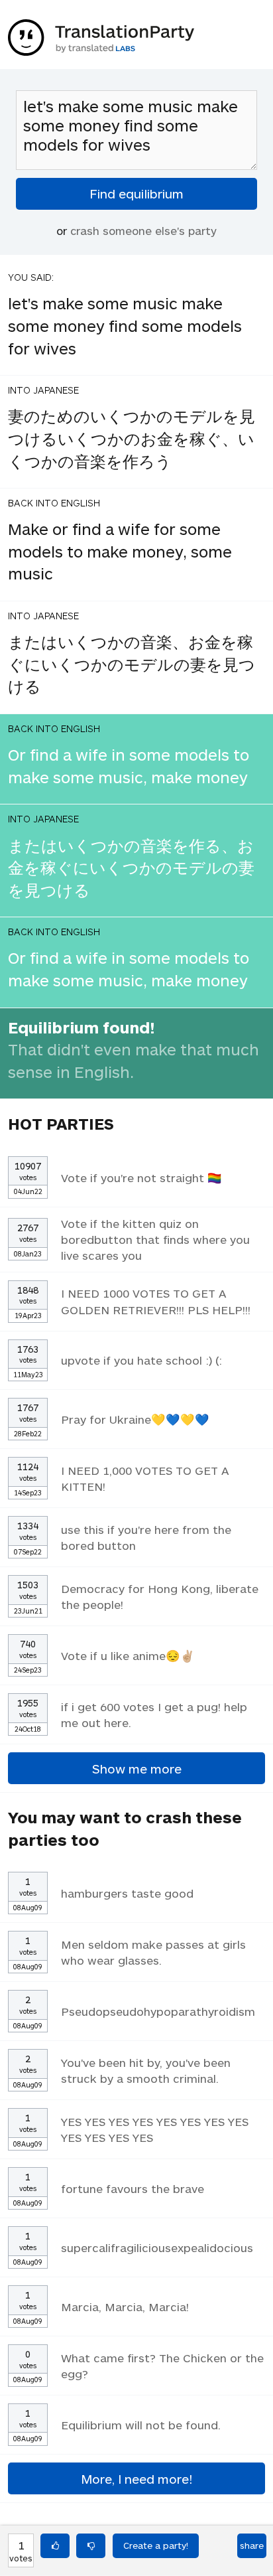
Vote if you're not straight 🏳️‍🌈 (141, 1177)
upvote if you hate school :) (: (141, 1360)
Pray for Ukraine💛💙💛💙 (135, 1419)
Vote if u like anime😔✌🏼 (128, 1655)
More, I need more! (136, 2479)
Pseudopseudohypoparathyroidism (158, 2011)
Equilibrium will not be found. (141, 2425)
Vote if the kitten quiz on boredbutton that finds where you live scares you (155, 1239)
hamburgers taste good (127, 1893)
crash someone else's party (143, 230)
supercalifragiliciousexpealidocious (157, 2247)
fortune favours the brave (133, 2188)
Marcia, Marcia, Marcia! (125, 2307)
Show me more (137, 1769)
